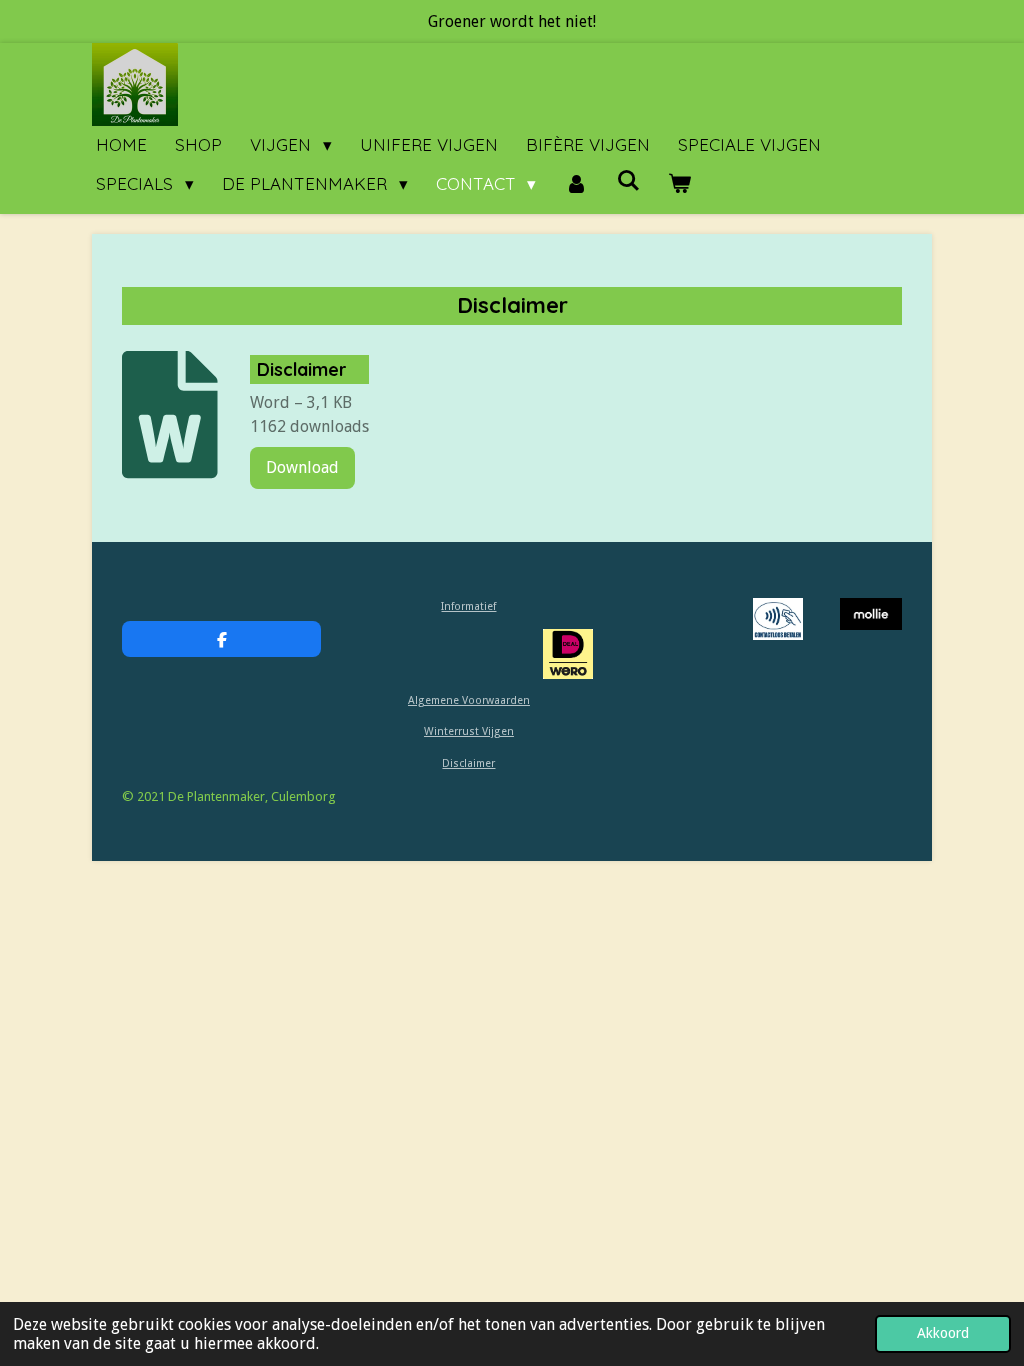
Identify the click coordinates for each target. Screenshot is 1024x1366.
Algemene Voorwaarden (469, 700)
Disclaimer (468, 763)
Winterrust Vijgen (469, 731)
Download (302, 467)
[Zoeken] (628, 180)
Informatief (468, 606)
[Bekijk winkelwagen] (680, 184)
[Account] (576, 184)
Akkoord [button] (943, 1333)
